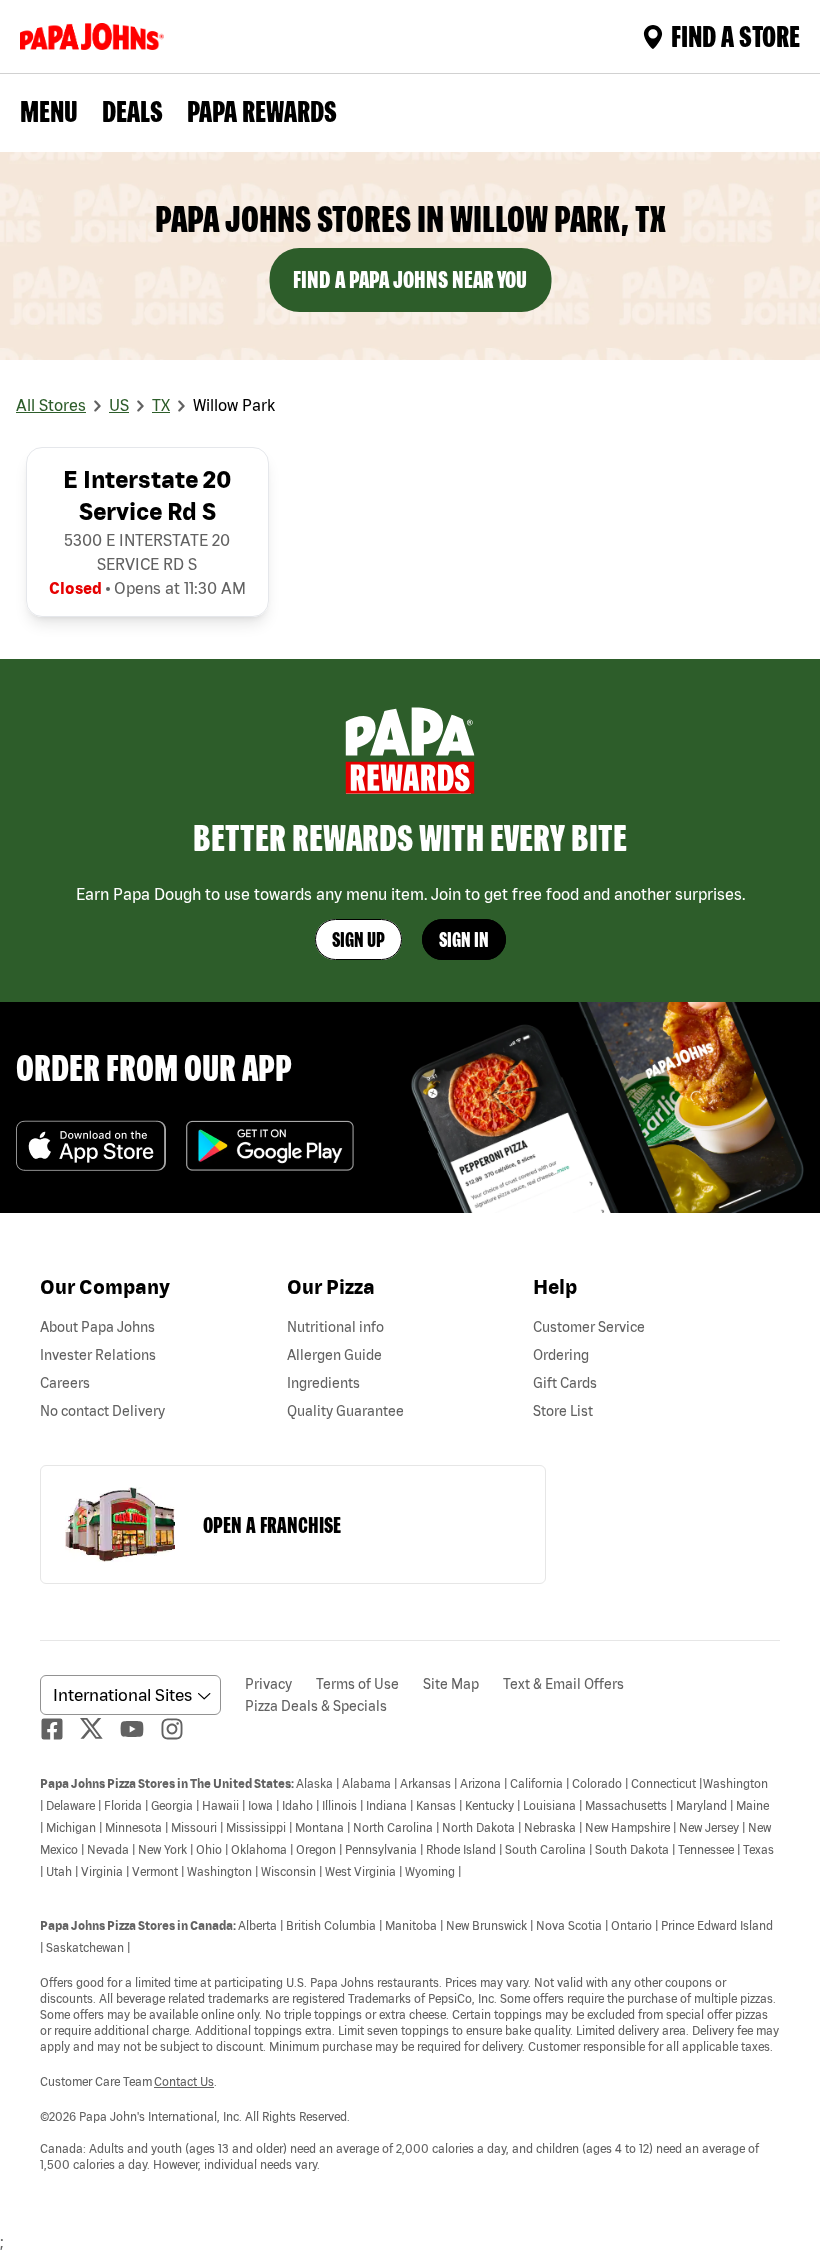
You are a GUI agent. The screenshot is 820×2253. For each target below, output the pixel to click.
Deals (132, 111)
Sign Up (358, 939)
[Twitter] (100, 1728)
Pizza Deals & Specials (316, 1706)
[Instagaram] (180, 1729)
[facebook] (60, 1729)
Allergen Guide (334, 1355)
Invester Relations (98, 1355)
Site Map (451, 1684)
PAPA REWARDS (262, 111)
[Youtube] (140, 1729)
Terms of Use (357, 1684)
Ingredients (323, 1383)
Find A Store (735, 36)
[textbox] (410, 1973)
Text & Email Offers (563, 1684)
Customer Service (589, 1327)
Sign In (464, 939)
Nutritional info (335, 1327)
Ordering (561, 1355)
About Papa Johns (97, 1327)
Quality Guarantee (345, 1411)
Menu (49, 111)
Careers (65, 1383)
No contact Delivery (102, 1411)
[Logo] (96, 36)
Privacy (268, 1684)
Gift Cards (565, 1383)
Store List (563, 1411)
